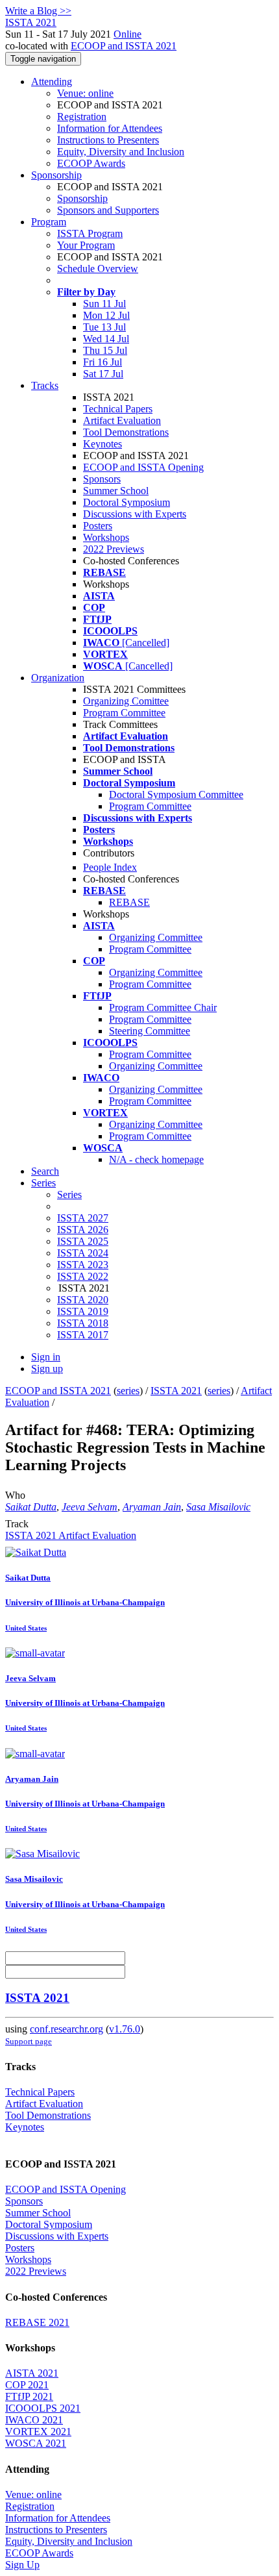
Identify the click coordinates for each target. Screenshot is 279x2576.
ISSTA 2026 (83, 1230)
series (128, 1391)
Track (17, 1524)
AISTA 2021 (32, 2373)
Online (127, 34)
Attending (52, 81)
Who (15, 1495)
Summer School (116, 491)
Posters (98, 526)
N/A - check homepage (156, 1159)
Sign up (47, 1369)
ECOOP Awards (91, 163)
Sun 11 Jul (104, 304)
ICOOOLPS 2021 (43, 2408)
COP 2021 (27, 2385)
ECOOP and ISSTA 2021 (124, 46)
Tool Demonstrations (126, 432)
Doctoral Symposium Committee (176, 794)
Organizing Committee (156, 937)
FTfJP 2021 (29, 2396)
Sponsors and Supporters (108, 210)
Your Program (86, 245)
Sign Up (22, 2565)
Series (69, 1194)
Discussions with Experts (135, 514)
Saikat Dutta (31, 1507)
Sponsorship (56, 175)
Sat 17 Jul (103, 374)
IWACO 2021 (34, 2420)
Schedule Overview (98, 269)
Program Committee (124, 713)
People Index (110, 867)
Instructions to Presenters (108, 140)
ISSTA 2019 (83, 1311)
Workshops (106, 537)
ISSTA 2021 (176, 1391)
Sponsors (102, 479)
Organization (58, 678)
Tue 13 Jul (104, 327)
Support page (29, 2041)
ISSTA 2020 (83, 1300)
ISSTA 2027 (83, 1218)
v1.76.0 (125, 2029)
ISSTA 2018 (83, 1323)
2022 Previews (114, 549)
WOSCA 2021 (36, 2443)
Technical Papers (118, 409)
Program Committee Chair (163, 1007)
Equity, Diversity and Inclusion (121, 152)
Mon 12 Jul (106, 315)
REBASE (129, 902)
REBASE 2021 (37, 2322)
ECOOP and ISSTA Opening (143, 467)
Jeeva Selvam (90, 1507)
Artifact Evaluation (122, 420)
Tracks (45, 385)
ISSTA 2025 (83, 1241)
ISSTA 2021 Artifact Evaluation (71, 1535)
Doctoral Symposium (127, 502)
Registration (82, 117)
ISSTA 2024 (83, 1253)
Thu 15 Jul (105, 350)
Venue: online (85, 93)
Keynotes (103, 444)
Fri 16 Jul (103, 362)
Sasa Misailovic (218, 1507)
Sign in (46, 1357)
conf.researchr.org (67, 2029)
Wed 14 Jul (106, 339)
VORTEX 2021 (38, 2432)
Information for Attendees (110, 128)
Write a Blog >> (38, 11)
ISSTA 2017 (83, 1335)
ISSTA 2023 (83, 1265)
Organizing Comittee (126, 701)
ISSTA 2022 (83, 1276)
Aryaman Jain (152, 1507)
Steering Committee (150, 1031)
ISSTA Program (90, 233)
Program (49, 222)
